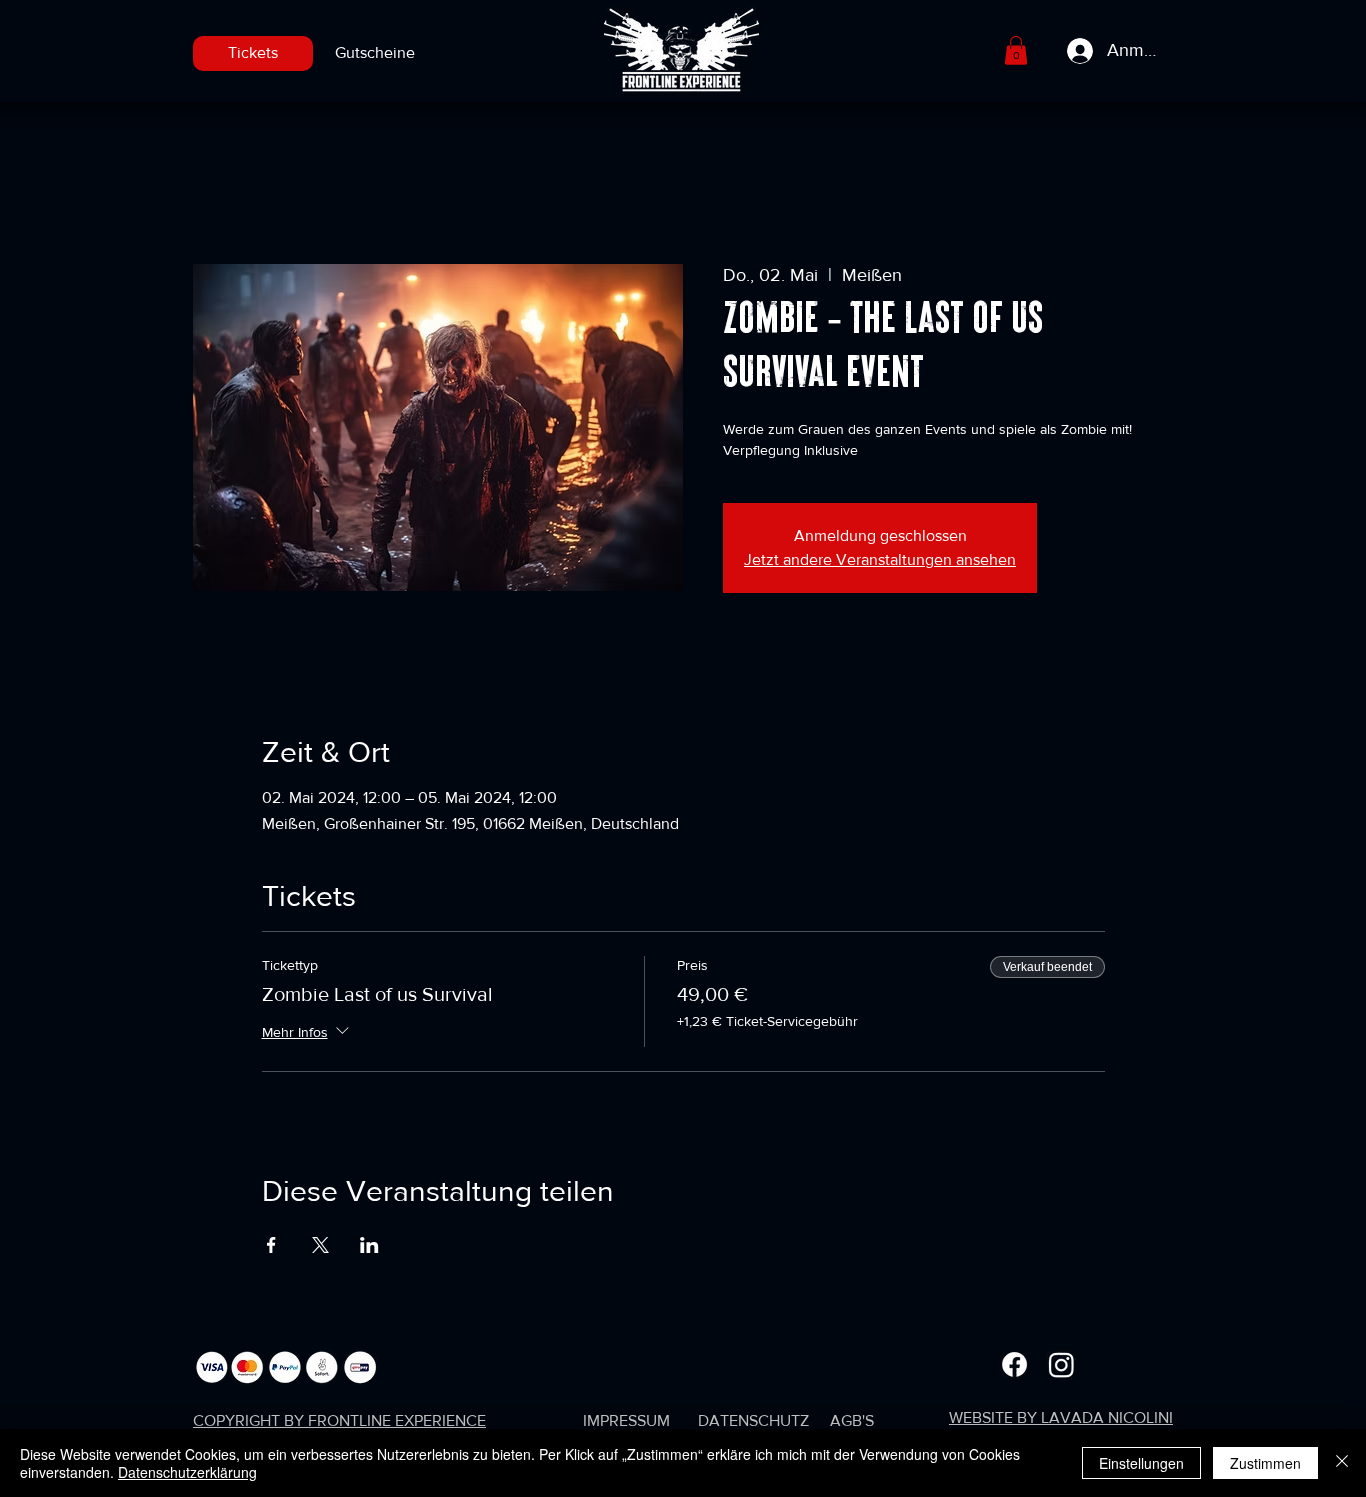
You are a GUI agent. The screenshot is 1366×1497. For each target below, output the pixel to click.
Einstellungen (1141, 1463)
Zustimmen (1265, 1463)
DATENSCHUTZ (753, 1420)
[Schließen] (1342, 1463)
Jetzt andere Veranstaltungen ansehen (880, 559)
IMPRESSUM (626, 1420)
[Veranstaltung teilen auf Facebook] (271, 1245)
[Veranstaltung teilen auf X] (320, 1245)
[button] (1016, 50)
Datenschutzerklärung (187, 1472)
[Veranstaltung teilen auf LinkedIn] (369, 1245)
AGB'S (852, 1420)
